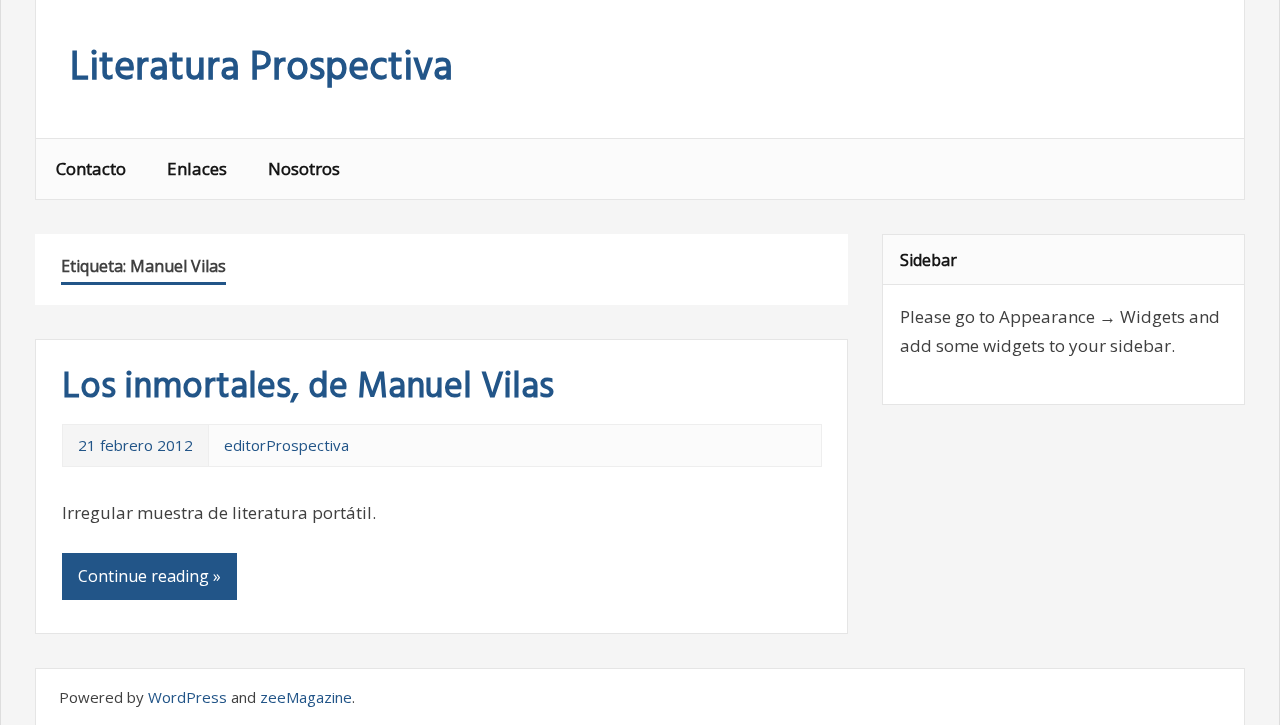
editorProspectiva (286, 445)
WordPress (187, 697)
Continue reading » (149, 576)
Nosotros (304, 168)
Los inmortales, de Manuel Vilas (308, 388)
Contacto (91, 168)
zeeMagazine (306, 697)
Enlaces (197, 168)
